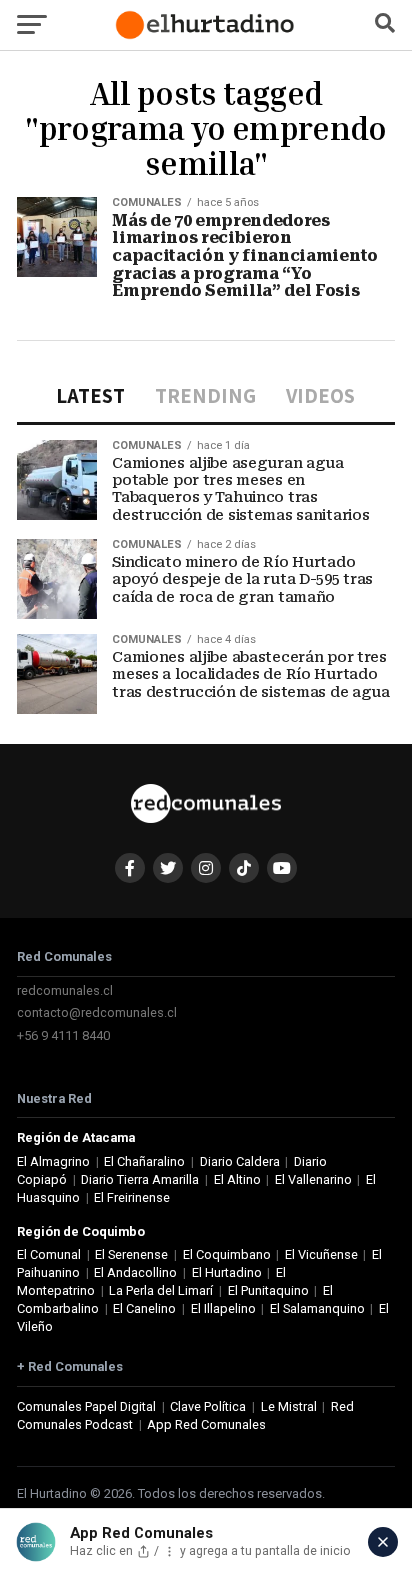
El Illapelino (223, 1308)
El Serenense (131, 1254)
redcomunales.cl (65, 990)
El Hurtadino (227, 1272)
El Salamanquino (317, 1308)
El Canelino (144, 1308)
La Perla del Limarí (161, 1290)
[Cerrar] (383, 1542)
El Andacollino (135, 1272)
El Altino (237, 1179)
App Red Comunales (206, 1424)
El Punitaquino (268, 1290)
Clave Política (208, 1406)
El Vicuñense (321, 1254)
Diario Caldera (240, 1161)
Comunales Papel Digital (86, 1406)
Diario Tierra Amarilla (140, 1179)
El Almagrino (53, 1161)
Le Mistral (289, 1406)
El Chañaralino (144, 1161)
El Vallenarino (313, 1179)
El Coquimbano (227, 1254)
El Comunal (49, 1254)
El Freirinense (132, 1197)
